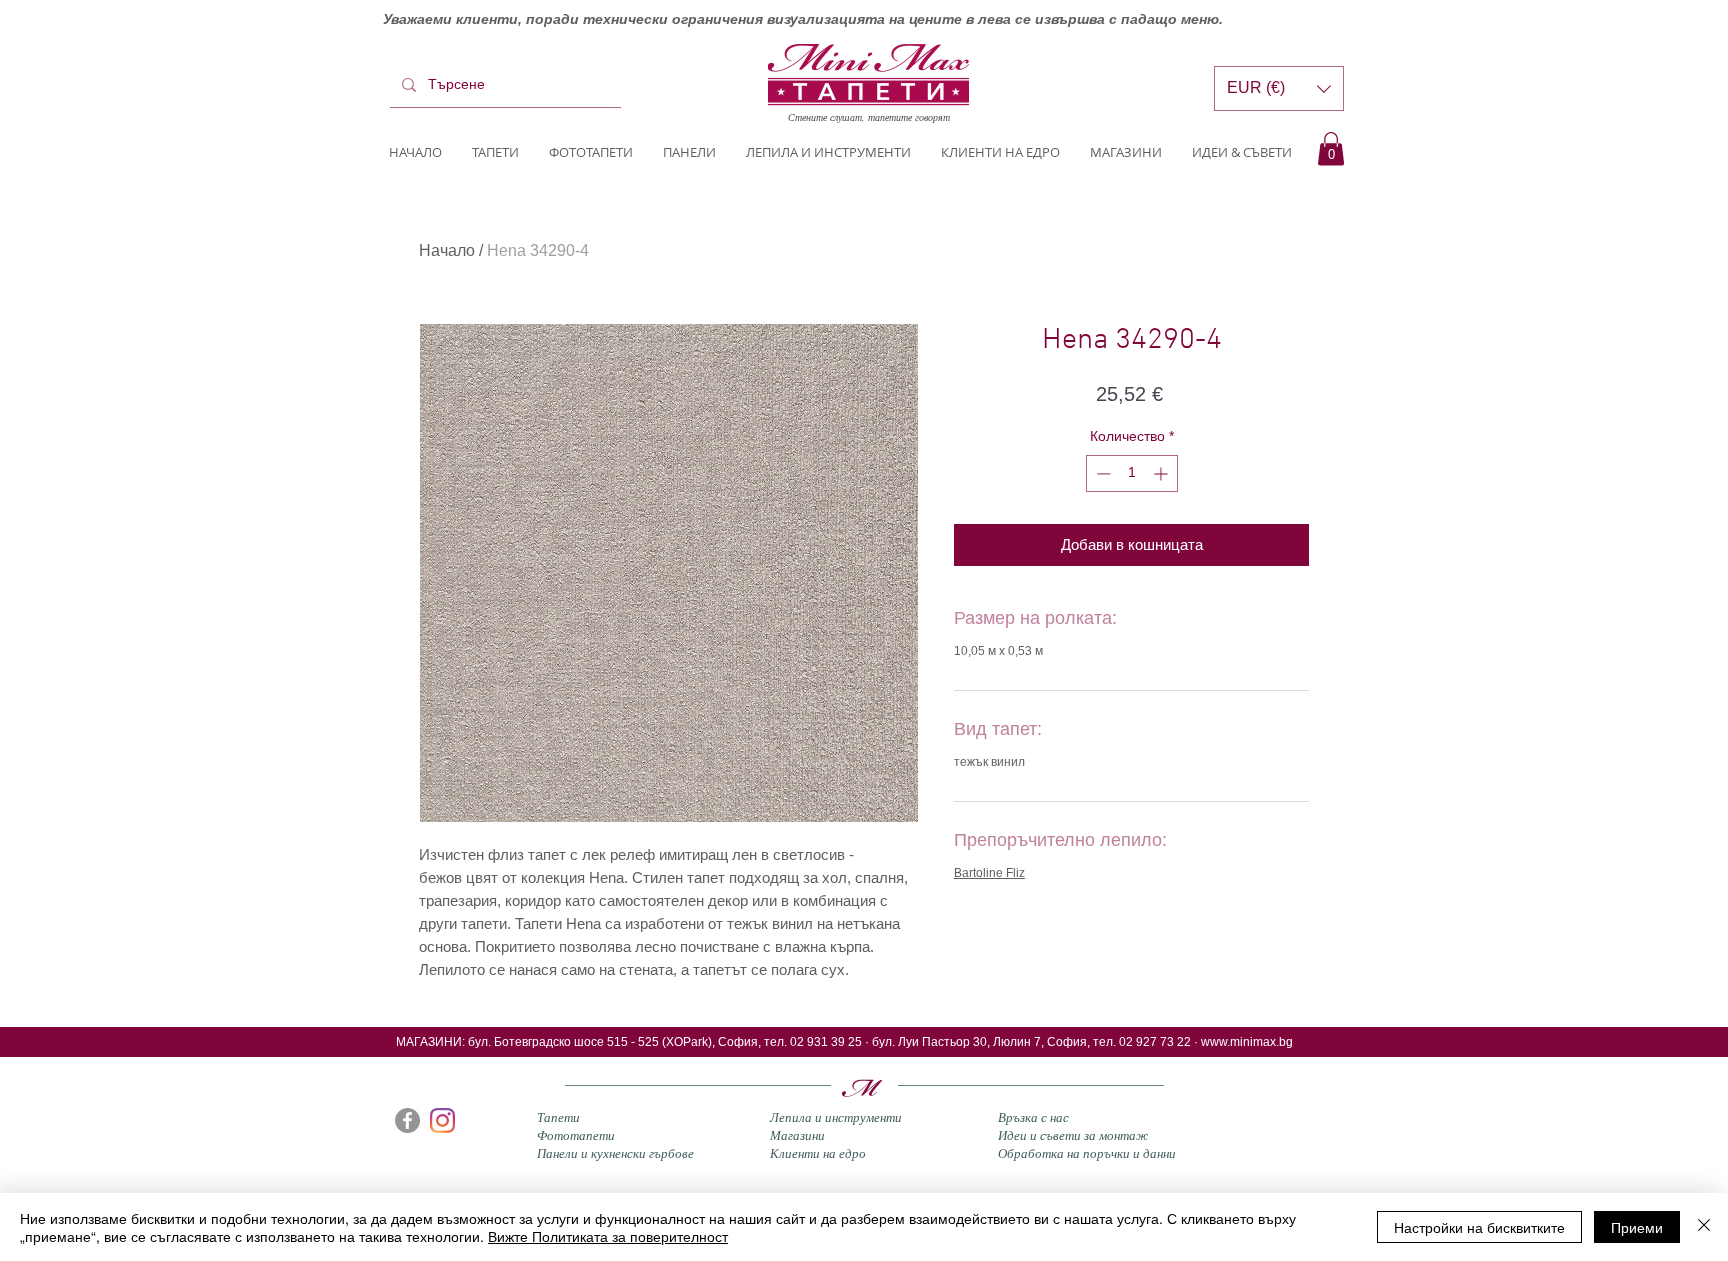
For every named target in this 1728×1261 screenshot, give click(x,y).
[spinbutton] (1132, 473)
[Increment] (1162, 473)
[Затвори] (1704, 1227)
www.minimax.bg (1247, 1042)
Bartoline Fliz (989, 873)
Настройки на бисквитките (1479, 1227)
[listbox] (1279, 88)
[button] (1331, 148)
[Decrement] (1101, 473)
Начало (447, 250)
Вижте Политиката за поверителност (608, 1236)
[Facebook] (407, 1120)
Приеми (1637, 1227)
